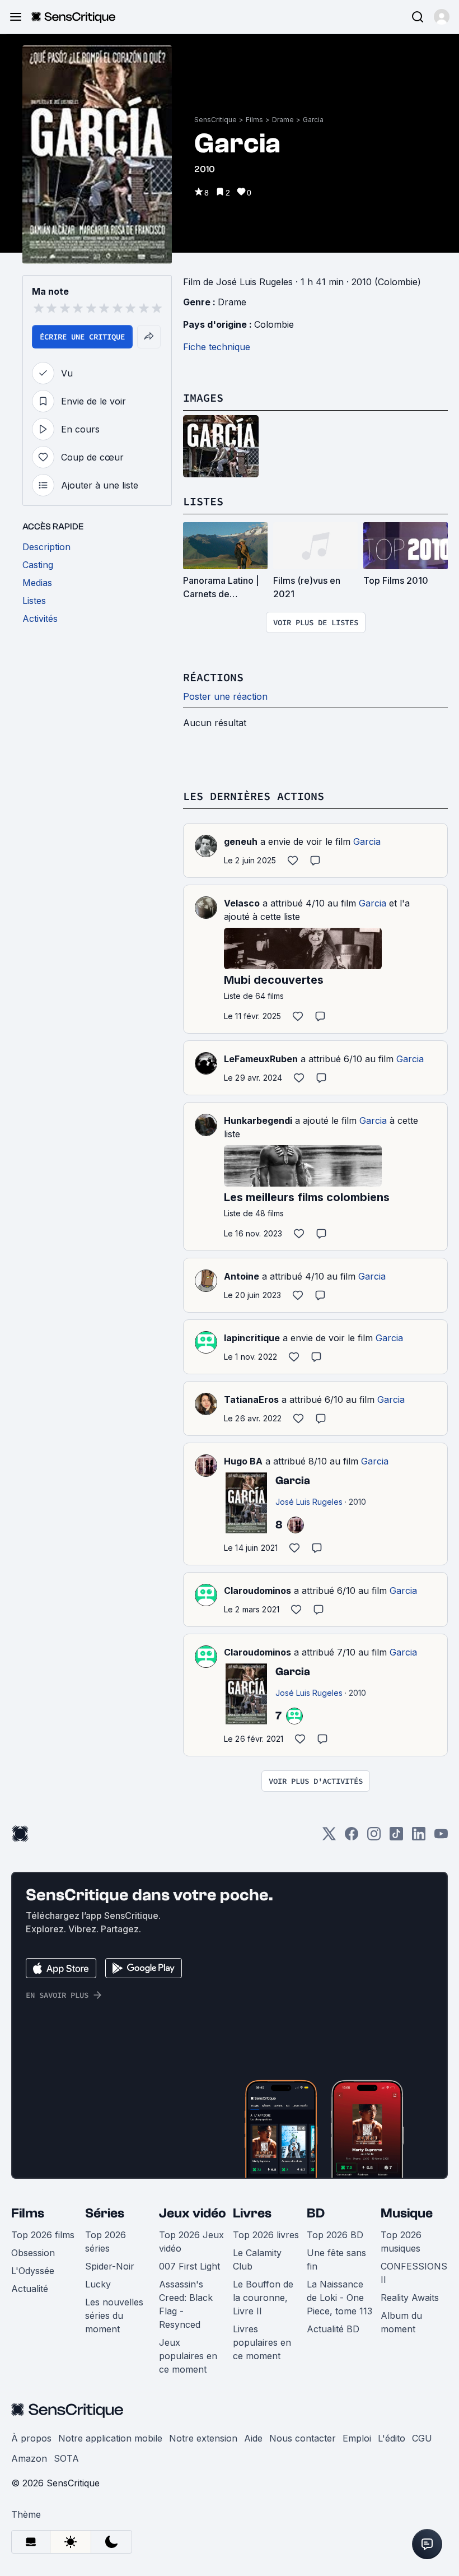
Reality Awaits (410, 2298)
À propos (31, 2438)
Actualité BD (333, 2329)
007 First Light (189, 2266)
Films (254, 120)
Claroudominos (257, 1591)
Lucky (98, 2284)
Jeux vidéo (193, 2213)
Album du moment (401, 2322)
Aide (253, 2438)
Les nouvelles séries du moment (114, 2315)
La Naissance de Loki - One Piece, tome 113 (339, 2298)
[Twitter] (329, 1837)
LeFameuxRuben (261, 1059)
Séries (105, 2213)
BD (316, 2213)
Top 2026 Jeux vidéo (191, 2242)
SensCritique (216, 120)
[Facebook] (352, 1837)
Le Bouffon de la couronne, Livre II (263, 2298)
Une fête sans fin (336, 2259)
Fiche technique (217, 347)
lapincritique (252, 1338)
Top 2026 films (43, 2235)
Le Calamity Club (257, 2259)
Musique (407, 2213)
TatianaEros (251, 1399)
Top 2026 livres (266, 2235)
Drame (283, 120)
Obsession (33, 2253)
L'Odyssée (33, 2271)
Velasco (242, 903)
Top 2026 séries (106, 2242)
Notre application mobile (110, 2438)
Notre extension (203, 2438)
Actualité (30, 2289)
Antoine (242, 1276)
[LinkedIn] (419, 1837)
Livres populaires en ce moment (262, 2342)
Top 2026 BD (335, 2235)
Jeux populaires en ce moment (188, 2356)
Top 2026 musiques (401, 2242)
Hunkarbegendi (258, 1120)
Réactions (213, 677)
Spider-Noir (110, 2266)
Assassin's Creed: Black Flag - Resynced (186, 2304)
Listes (203, 501)
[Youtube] (441, 1837)
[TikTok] (396, 1837)
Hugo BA (243, 1461)
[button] (442, 17)
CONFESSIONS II (414, 2273)
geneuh (241, 841)
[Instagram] (374, 1837)
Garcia (313, 120)
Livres (252, 2213)
